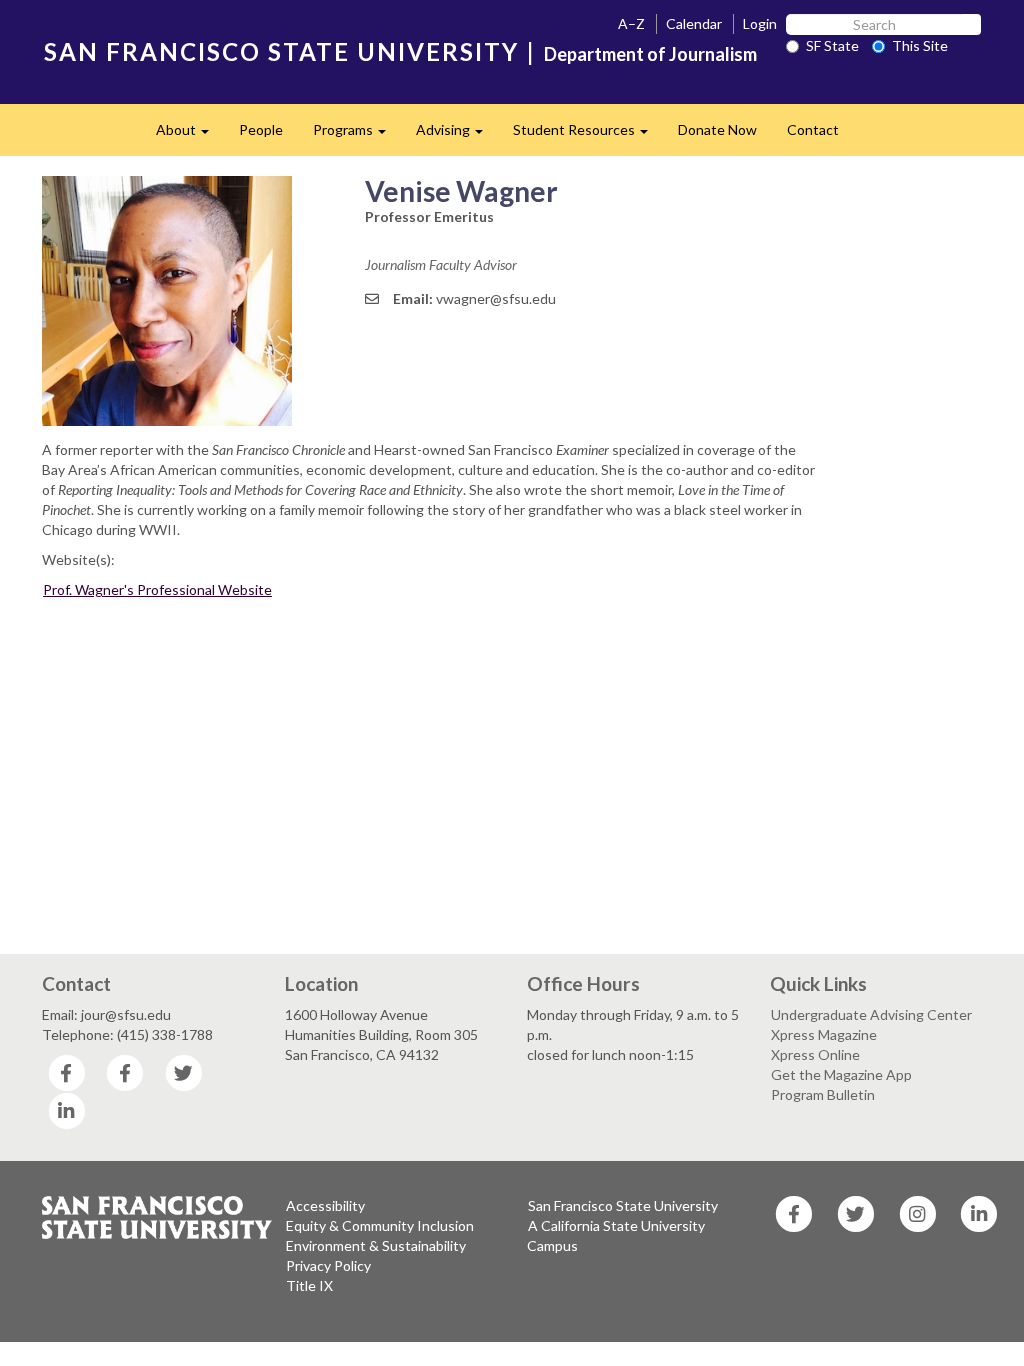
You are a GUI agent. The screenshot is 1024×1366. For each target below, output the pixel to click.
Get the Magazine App (841, 1074)
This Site (920, 45)
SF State (832, 45)
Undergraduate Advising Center (871, 1014)
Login (760, 23)
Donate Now (717, 129)
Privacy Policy (328, 1265)
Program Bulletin (823, 1094)
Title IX (309, 1285)
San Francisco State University (623, 1205)
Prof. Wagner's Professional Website (157, 589)
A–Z (631, 23)
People (261, 129)
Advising (457, 135)
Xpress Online (815, 1054)
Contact (813, 129)
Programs (357, 135)
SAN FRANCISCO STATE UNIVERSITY (281, 51)
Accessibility (325, 1205)
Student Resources (588, 135)
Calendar (694, 23)
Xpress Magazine (824, 1034)
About (190, 135)
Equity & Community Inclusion (380, 1225)
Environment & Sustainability (376, 1245)
